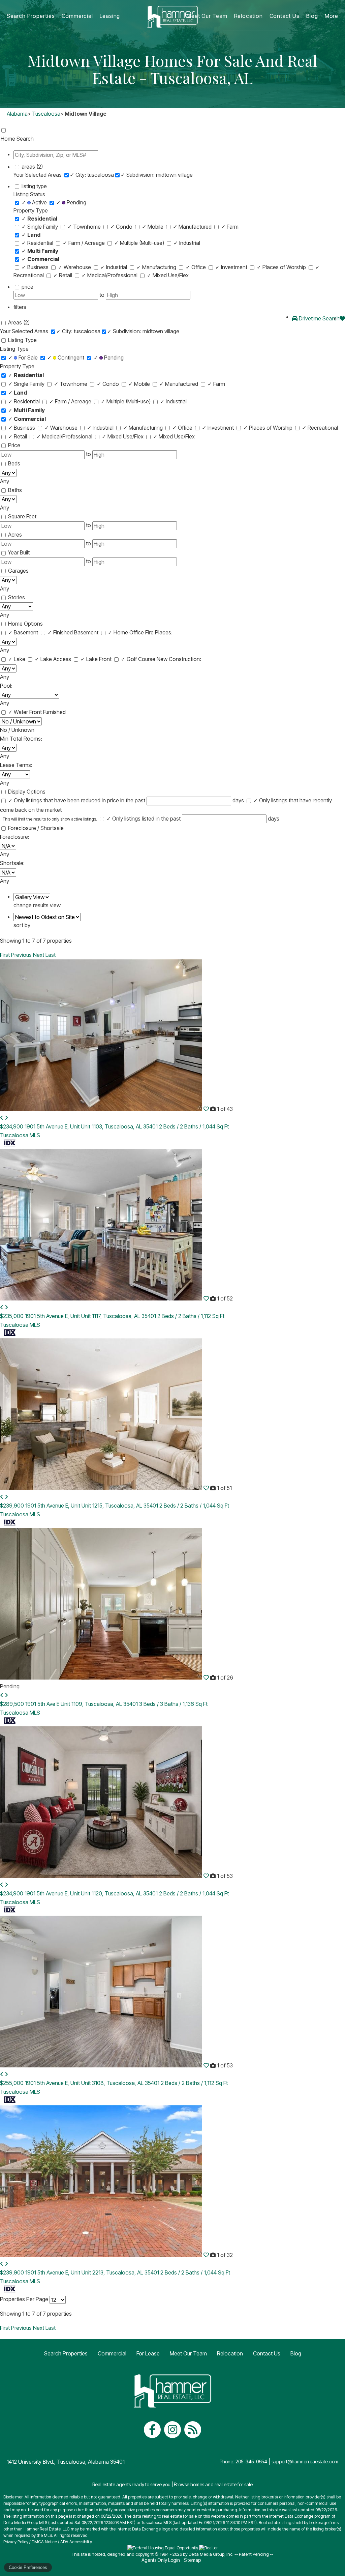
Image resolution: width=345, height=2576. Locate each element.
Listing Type (22, 340)
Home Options (25, 624)
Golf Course (139, 659)
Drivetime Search (319, 318)
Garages (18, 571)
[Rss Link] (193, 2430)
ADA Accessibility (76, 2542)
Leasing (110, 16)
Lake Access (54, 659)
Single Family (40, 227)
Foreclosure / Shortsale (36, 828)
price (27, 287)
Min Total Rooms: (21, 739)
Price (14, 445)
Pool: (6, 686)
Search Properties (31, 16)
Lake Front (97, 659)
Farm (230, 227)
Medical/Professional (110, 275)
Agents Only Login (161, 2560)
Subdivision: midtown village (157, 175)
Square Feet (22, 516)
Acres (15, 535)
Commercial (77, 16)
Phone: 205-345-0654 (243, 2461)
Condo (122, 227)
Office (196, 267)
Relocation (248, 16)
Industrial (187, 243)
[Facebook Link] (152, 2430)
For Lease (148, 2353)
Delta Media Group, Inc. (211, 2554)
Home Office (127, 632)
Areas (19, 322)
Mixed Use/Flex (168, 275)
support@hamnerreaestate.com (305, 2461)
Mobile (153, 227)
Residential (38, 243)
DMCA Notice (44, 2542)
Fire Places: (159, 632)
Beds (14, 463)
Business (36, 267)
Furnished (54, 712)
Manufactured (193, 227)
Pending (71, 202)
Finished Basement (74, 632)
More (332, 16)
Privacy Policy (16, 2542)
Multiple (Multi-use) (140, 243)
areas (32, 167)
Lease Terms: (16, 765)
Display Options (27, 792)
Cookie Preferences (28, 2567)
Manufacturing (157, 267)
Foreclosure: (15, 837)
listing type (34, 186)
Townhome (85, 227)
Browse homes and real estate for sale (213, 2484)
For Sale (24, 357)
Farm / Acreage (84, 243)
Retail (63, 275)
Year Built (19, 552)
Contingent (66, 357)
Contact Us (285, 16)
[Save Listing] (206, 1109)
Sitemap (193, 2560)
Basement (24, 632)
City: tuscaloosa (92, 175)
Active (35, 202)
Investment (232, 267)
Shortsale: (12, 863)
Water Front (26, 712)
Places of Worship (282, 267)
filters (20, 307)
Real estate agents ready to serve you (131, 2484)
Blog (312, 16)
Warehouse (75, 267)
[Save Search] (342, 318)
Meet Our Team (207, 16)
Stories (17, 597)
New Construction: (179, 659)
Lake (17, 659)
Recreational (320, 428)
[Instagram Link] (172, 2430)
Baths (15, 490)
